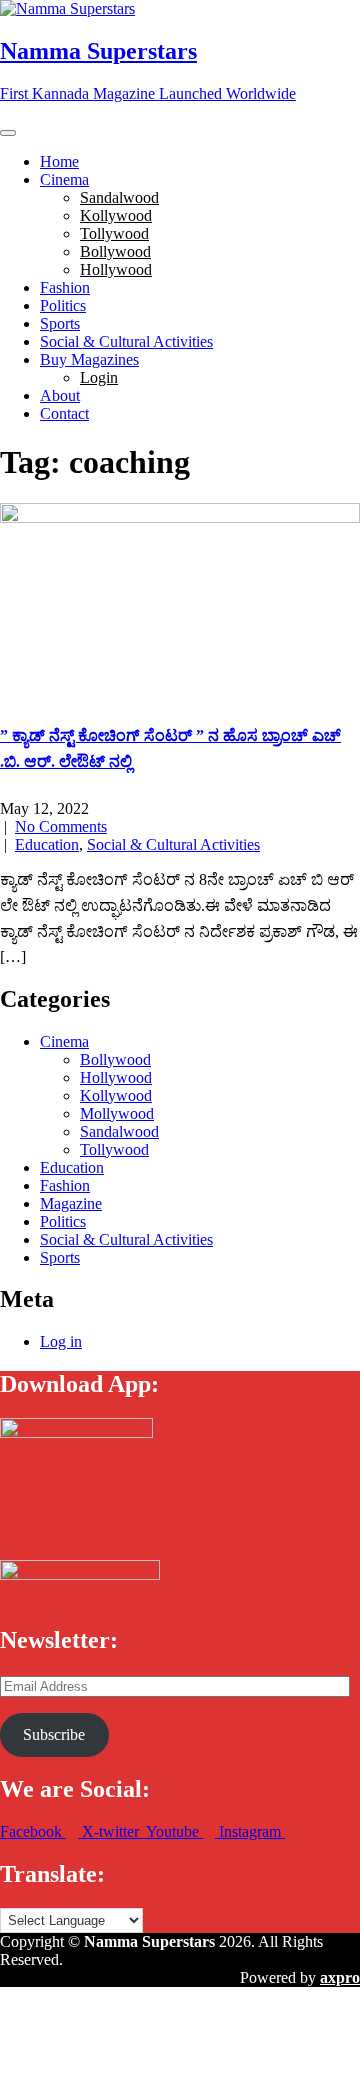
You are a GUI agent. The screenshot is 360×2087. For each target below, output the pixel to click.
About (60, 395)
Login (99, 377)
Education (47, 844)
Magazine (71, 1203)
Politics (63, 305)
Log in (61, 1341)
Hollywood (116, 269)
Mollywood (117, 1113)
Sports (60, 323)
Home (59, 161)
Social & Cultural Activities (126, 341)
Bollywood (115, 251)
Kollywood (116, 215)
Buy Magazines (89, 359)
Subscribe (54, 1734)
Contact (64, 413)
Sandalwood (119, 197)
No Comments (61, 826)
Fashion (65, 287)
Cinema (64, 179)
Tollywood (114, 233)
